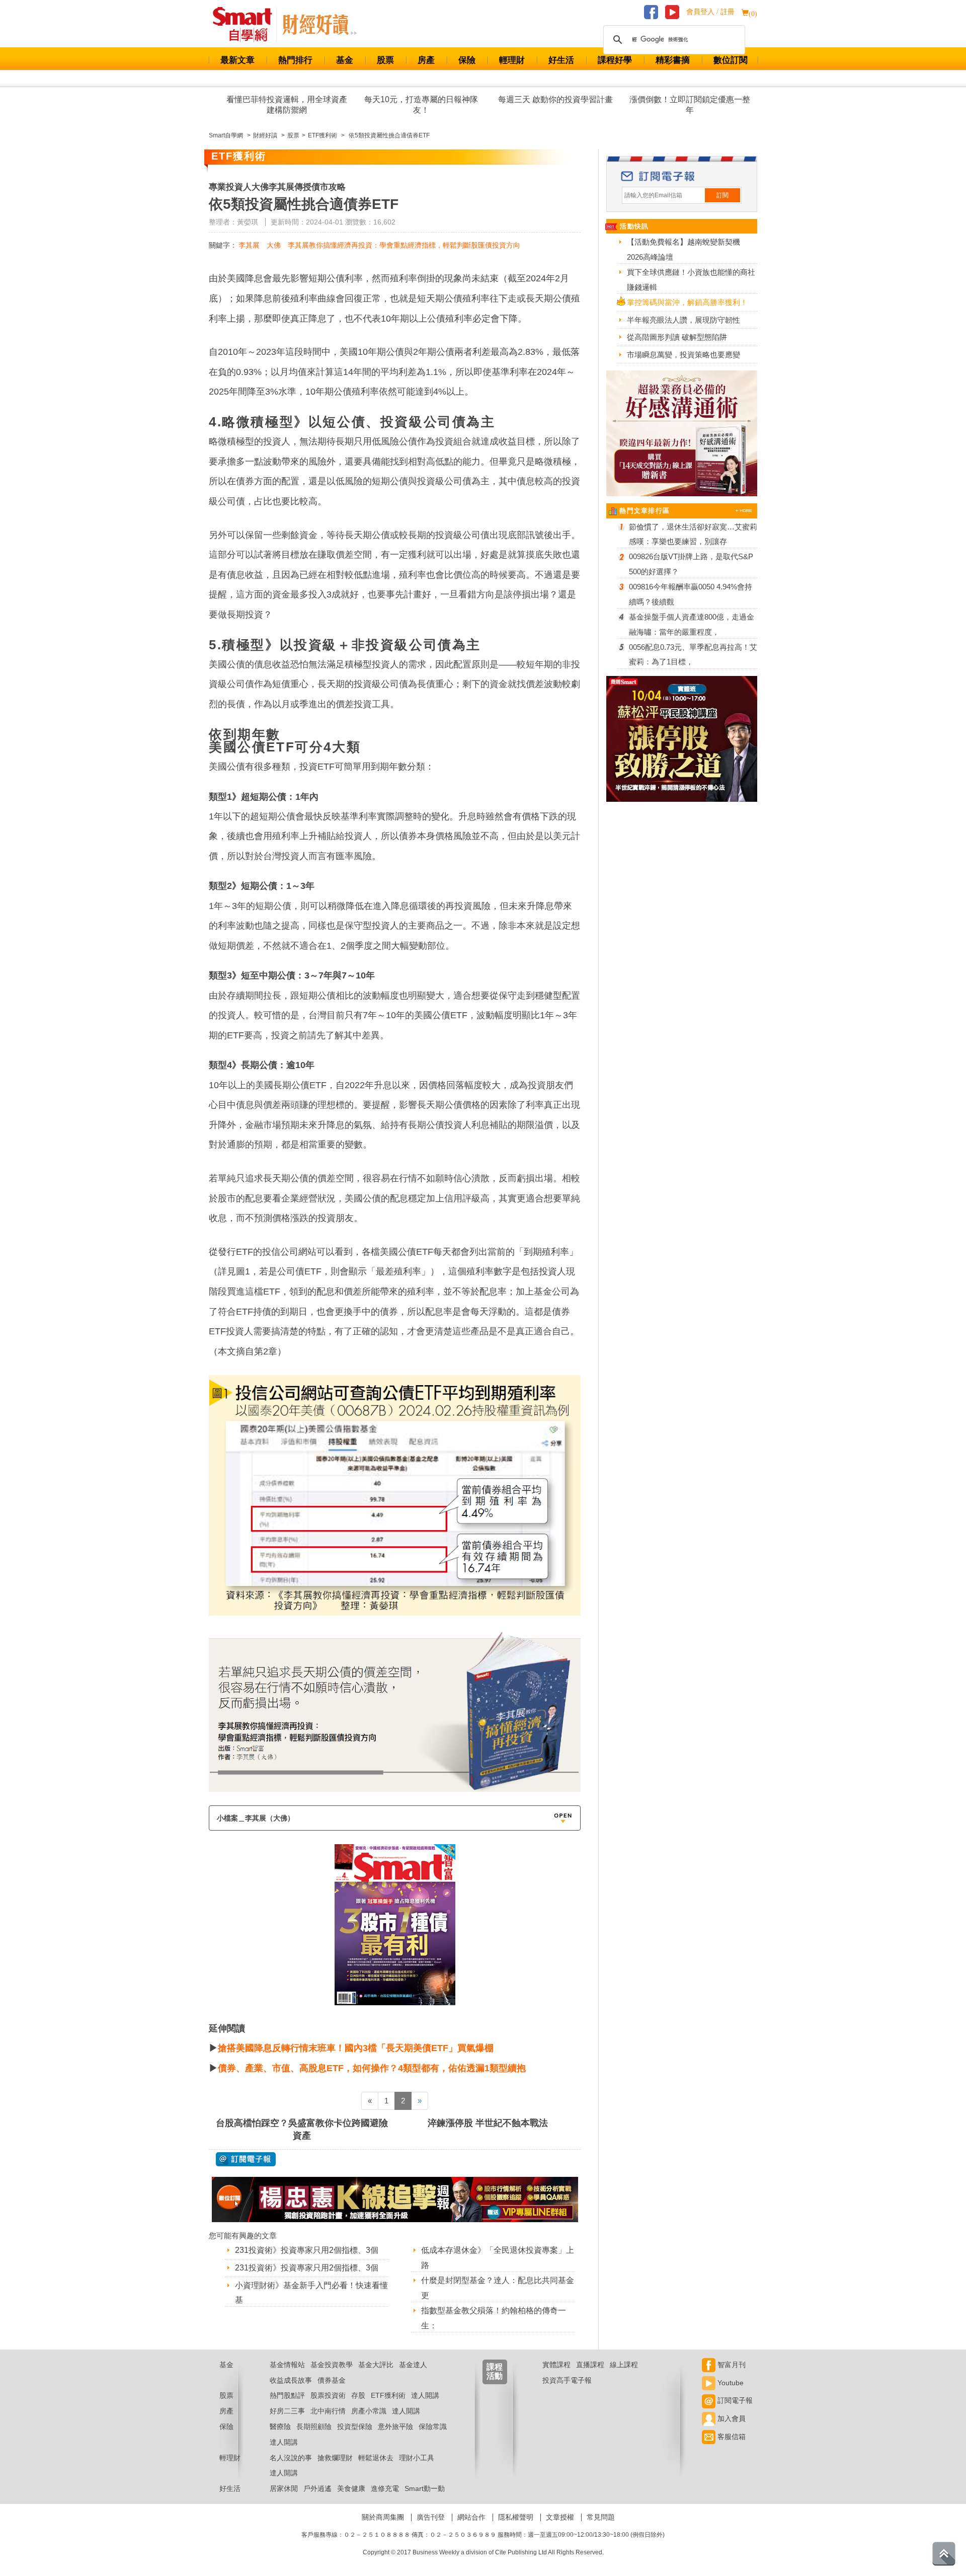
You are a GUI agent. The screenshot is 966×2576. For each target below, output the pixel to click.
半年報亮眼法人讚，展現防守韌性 (683, 320)
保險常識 (433, 2427)
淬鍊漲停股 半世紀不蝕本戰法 (488, 2123)
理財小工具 (417, 2458)
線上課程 (624, 2365)
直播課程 (590, 2365)
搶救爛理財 (335, 2458)
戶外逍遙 (317, 2488)
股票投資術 (328, 2395)
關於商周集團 (383, 2517)
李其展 (249, 245)
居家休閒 (284, 2488)
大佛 (274, 245)
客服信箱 (731, 2437)
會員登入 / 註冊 (710, 12)
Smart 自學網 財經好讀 (319, 25)
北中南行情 (328, 2411)
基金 (345, 60)
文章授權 (560, 2517)
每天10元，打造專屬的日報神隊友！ (421, 105)
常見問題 (601, 2517)
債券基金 (332, 2380)
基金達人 (413, 2365)
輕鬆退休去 (376, 2458)
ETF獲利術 (388, 2395)
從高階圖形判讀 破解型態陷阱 (677, 337)
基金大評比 (376, 2365)
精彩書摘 (673, 60)
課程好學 (615, 60)
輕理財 (512, 60)
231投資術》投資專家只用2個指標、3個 (307, 2250)
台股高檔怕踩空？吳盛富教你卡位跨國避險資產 (302, 2129)
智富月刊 (731, 2365)
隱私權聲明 (516, 2517)
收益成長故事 (291, 2380)
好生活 (561, 60)
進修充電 (385, 2488)
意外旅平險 (395, 2427)
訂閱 (722, 195)
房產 (426, 60)
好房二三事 (287, 2411)
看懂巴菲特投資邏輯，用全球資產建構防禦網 (287, 105)
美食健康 (351, 2488)
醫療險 (280, 2427)
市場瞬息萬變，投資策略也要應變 (683, 355)
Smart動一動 (425, 2488)
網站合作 (471, 2517)
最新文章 (237, 60)
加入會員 (731, 2418)
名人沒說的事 (291, 2458)
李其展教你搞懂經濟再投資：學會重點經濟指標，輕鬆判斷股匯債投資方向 (404, 245)
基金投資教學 (332, 2365)
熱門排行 (295, 60)
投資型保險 (355, 2427)
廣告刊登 (431, 2517)
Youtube (730, 2383)
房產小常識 (369, 2411)
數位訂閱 (731, 60)
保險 (467, 60)
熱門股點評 (287, 2395)
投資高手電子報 (567, 2380)
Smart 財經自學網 (247, 25)
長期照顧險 (314, 2427)
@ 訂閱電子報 (246, 2159)
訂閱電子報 (734, 2400)
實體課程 (556, 2365)
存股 (358, 2395)
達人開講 (425, 2395)
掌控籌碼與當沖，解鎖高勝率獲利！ (687, 302)
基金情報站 (287, 2365)
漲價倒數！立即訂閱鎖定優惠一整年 (690, 105)
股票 (385, 60)
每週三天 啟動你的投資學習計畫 (555, 99)
